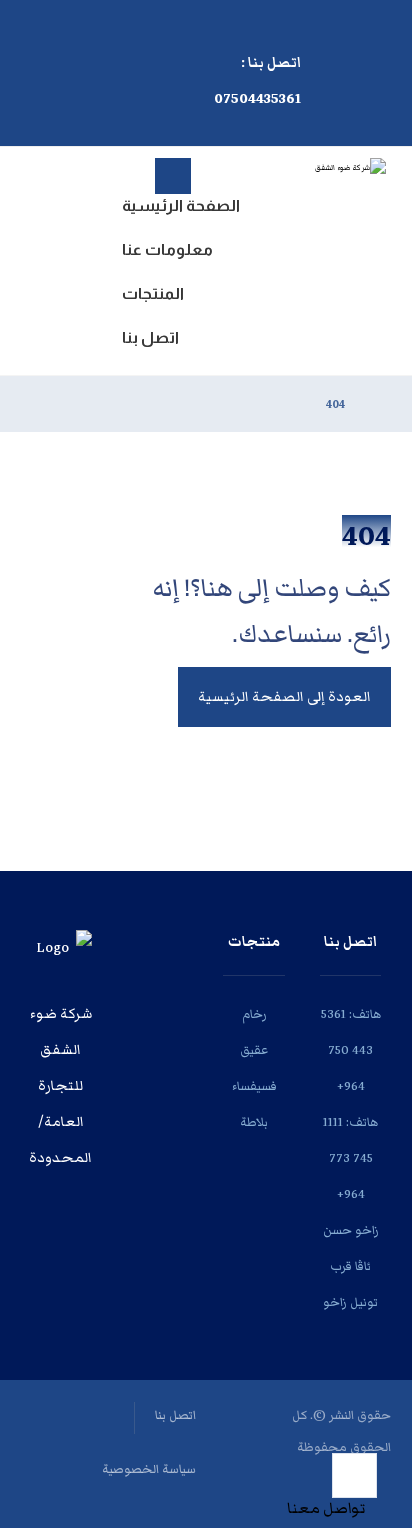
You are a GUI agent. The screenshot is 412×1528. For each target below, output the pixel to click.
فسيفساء (254, 1086)
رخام (254, 1014)
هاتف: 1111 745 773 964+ (350, 1158)
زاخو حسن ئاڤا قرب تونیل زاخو (351, 1266)
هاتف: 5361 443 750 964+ (351, 1050)
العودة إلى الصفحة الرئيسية (284, 697)
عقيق (254, 1050)
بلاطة (254, 1122)
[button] (134, 26)
